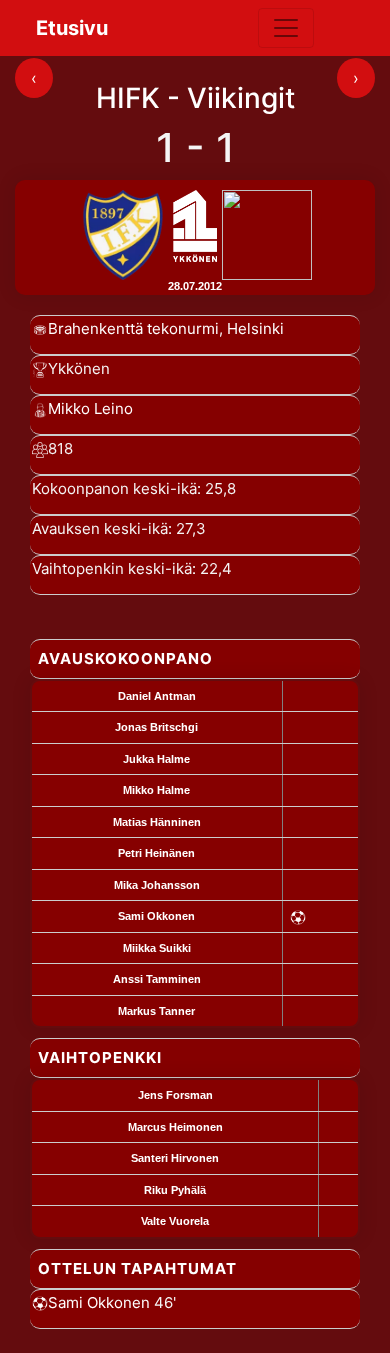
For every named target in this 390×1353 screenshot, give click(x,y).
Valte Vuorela (175, 1221)
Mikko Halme (156, 790)
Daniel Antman (157, 696)
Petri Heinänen (156, 853)
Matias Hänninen (157, 822)
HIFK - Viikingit (195, 98)
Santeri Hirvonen (175, 1158)
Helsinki (255, 328)
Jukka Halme (156, 759)
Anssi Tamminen (157, 979)
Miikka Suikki (157, 948)
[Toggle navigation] (286, 28)
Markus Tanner (156, 1011)
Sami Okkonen (156, 916)
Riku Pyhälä (175, 1190)
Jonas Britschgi (156, 727)
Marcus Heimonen (175, 1127)
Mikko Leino (90, 408)
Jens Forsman (175, 1095)
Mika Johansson (157, 885)
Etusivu (72, 28)
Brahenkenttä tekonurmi (133, 328)
